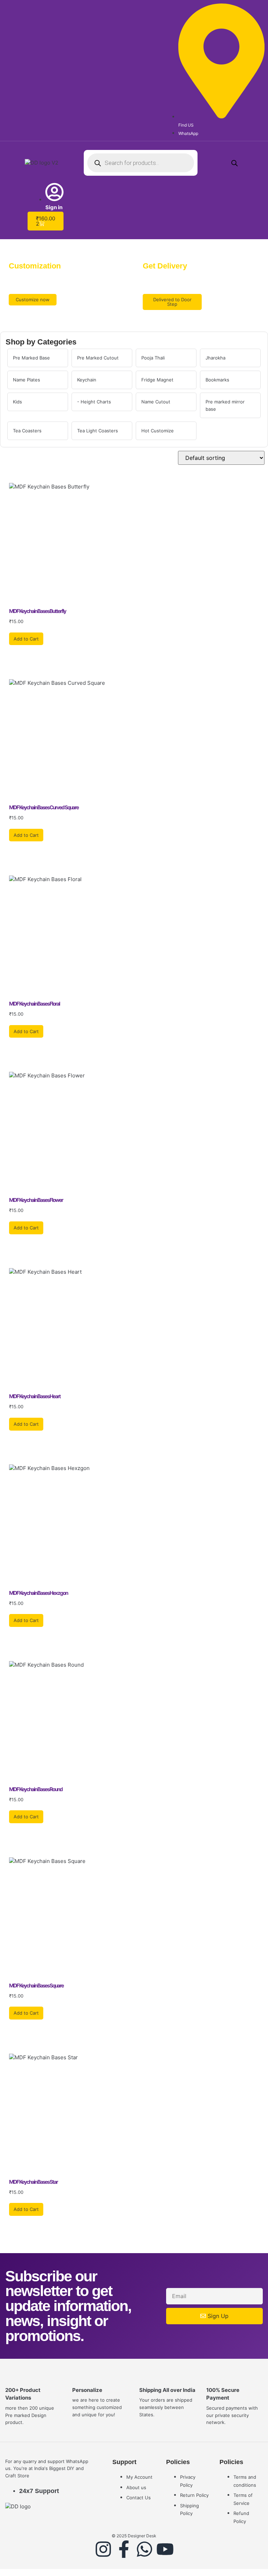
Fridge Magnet (157, 380)
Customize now (33, 300)
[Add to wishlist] (11, 601)
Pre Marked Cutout (98, 358)
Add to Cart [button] (26, 639)
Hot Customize (158, 431)
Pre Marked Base (31, 358)
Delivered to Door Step (172, 302)
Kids (17, 402)
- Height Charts (94, 402)
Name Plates (27, 380)
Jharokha (215, 358)
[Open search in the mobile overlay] (141, 163)
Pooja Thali (153, 358)
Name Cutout (156, 402)
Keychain (87, 380)
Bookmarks (217, 380)
